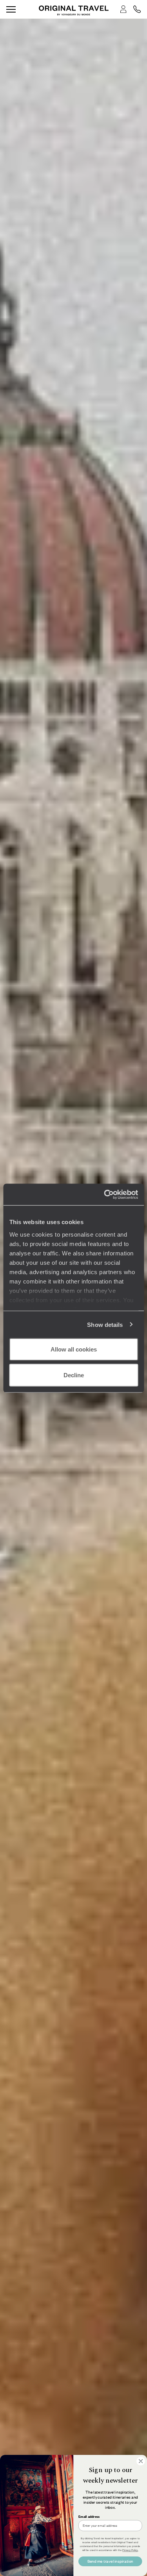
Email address (89, 2517)
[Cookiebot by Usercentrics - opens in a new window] (105, 1194)
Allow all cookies (74, 1349)
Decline (74, 1375)
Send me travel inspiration (111, 2561)
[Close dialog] (141, 2461)
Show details (105, 1324)
